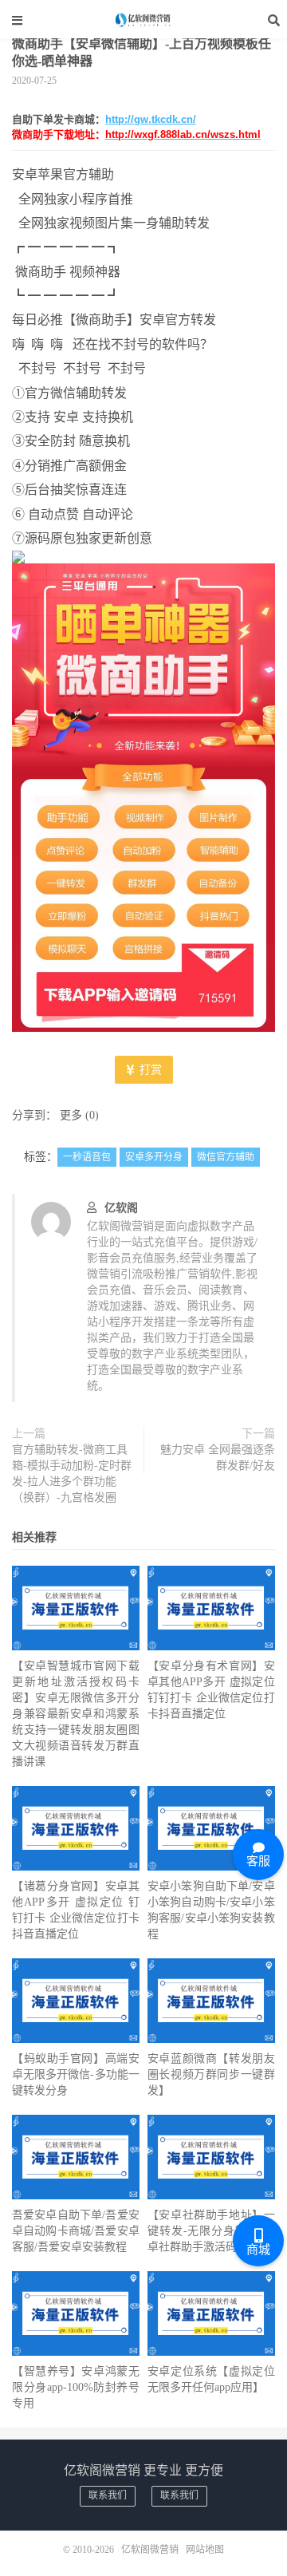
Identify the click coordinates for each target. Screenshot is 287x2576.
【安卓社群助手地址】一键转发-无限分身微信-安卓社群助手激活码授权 (211, 2231)
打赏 (149, 1070)
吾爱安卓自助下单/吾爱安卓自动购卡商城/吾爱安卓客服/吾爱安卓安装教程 (76, 2231)
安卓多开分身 (154, 1157)
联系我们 (108, 2495)
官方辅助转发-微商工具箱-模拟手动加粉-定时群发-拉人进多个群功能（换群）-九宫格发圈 (72, 1474)
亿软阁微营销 (143, 20)
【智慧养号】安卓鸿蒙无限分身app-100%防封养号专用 (76, 2387)
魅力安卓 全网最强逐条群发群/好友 (218, 1458)
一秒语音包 (87, 1157)
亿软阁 (121, 1208)
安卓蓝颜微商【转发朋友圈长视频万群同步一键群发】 (211, 2074)
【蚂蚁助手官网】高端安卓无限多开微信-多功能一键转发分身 (76, 2074)
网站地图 (205, 2550)
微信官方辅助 (226, 1157)
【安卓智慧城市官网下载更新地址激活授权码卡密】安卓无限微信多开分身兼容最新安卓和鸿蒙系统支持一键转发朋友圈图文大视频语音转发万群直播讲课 (76, 1714)
